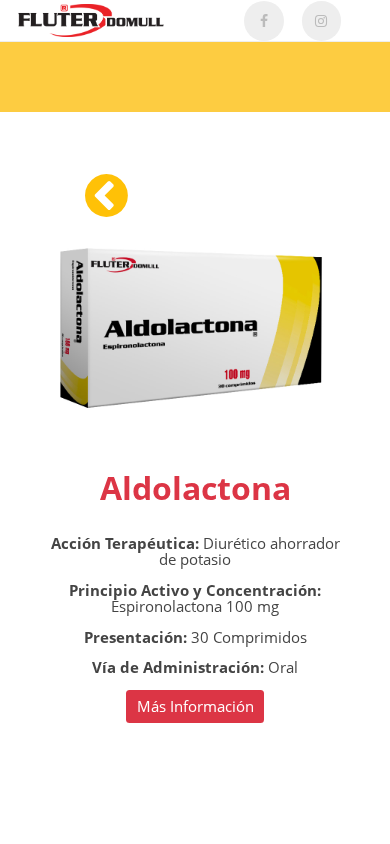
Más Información (195, 706)
